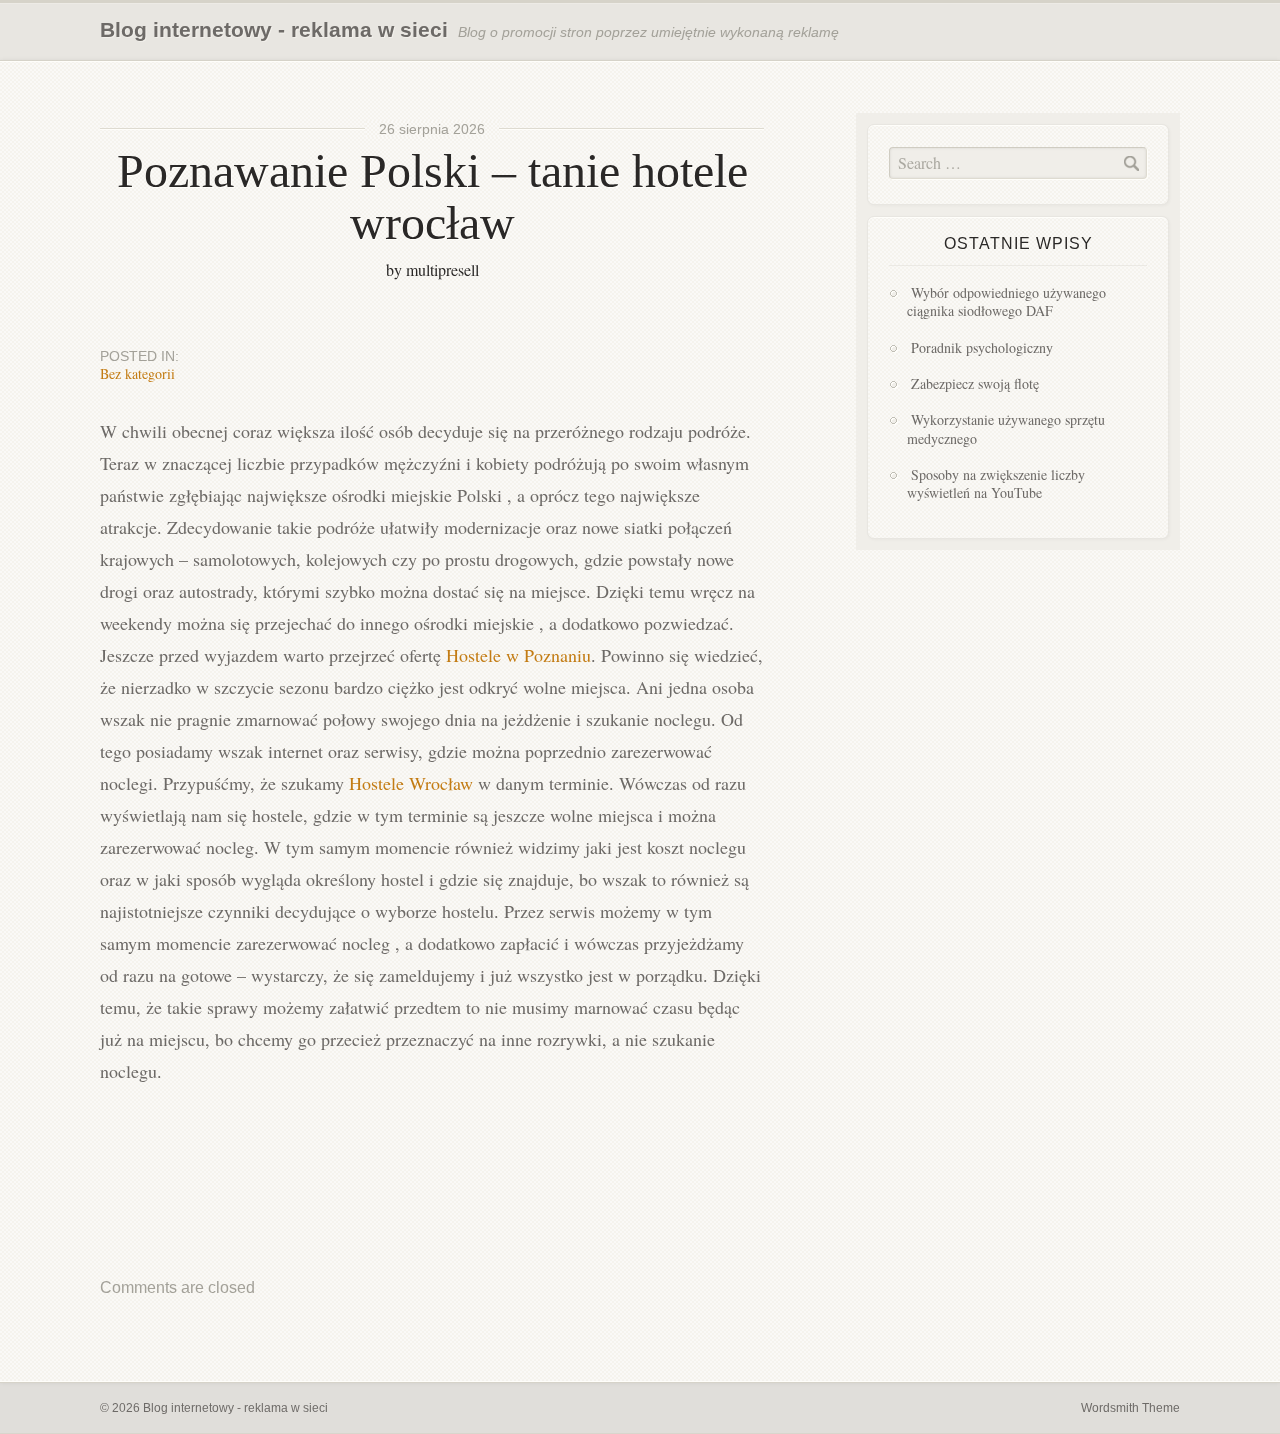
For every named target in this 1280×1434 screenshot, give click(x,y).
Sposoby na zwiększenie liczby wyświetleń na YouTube (996, 483)
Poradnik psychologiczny (982, 347)
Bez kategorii (137, 373)
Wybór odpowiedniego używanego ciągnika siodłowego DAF (1006, 301)
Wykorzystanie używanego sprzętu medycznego (1006, 428)
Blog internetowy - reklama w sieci (274, 29)
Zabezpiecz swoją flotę (975, 383)
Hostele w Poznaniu (518, 655)
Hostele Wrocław (411, 783)
